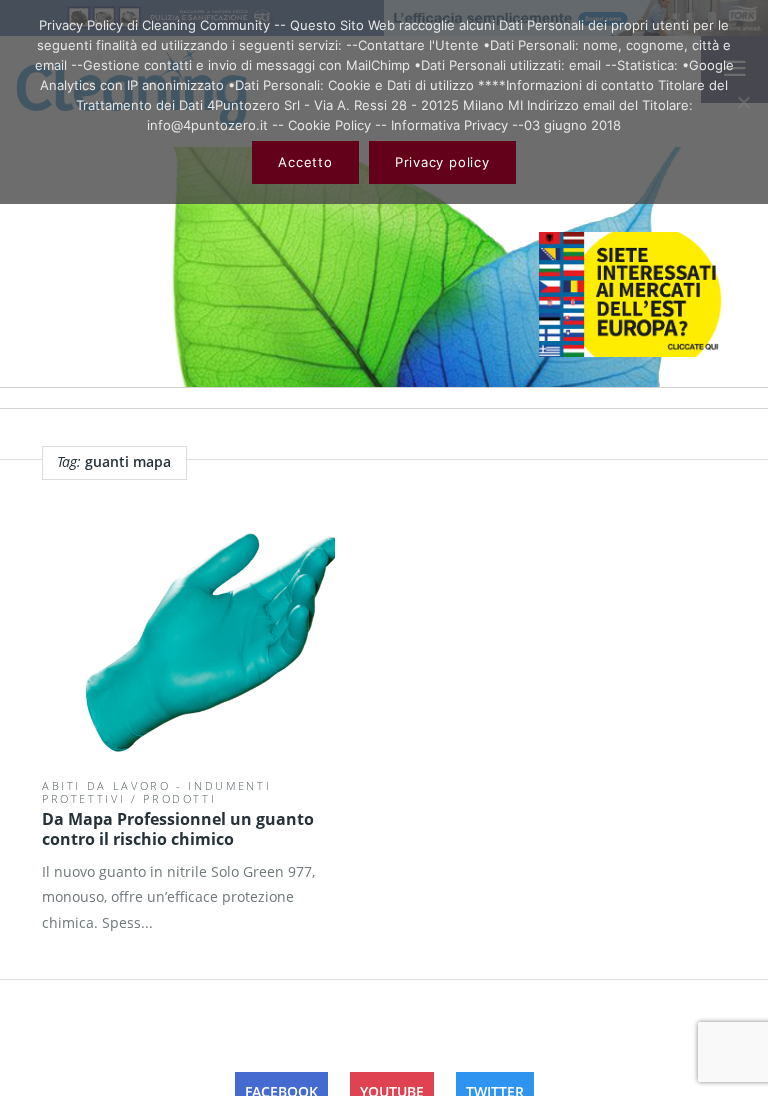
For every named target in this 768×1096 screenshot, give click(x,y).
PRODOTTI (179, 798)
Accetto (305, 162)
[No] (743, 102)
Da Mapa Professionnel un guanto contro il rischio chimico (178, 829)
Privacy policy (442, 162)
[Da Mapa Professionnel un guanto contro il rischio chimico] (188, 634)
